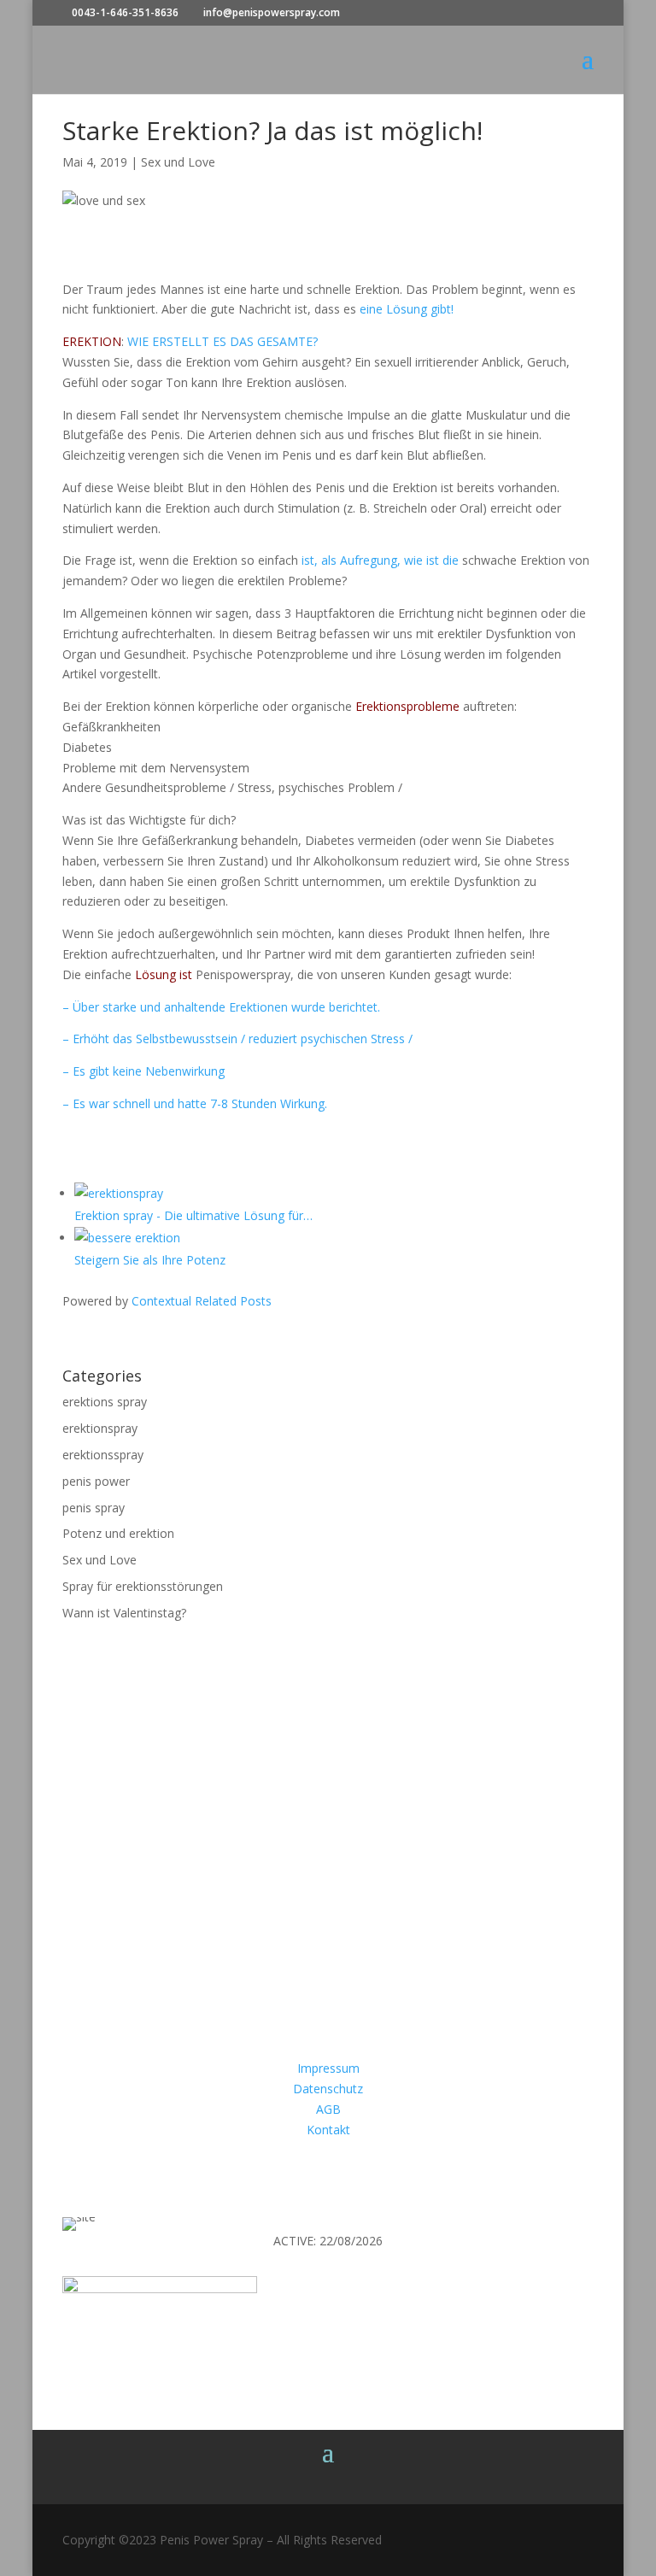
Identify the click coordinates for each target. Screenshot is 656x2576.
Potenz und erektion (118, 1533)
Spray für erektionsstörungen (143, 1586)
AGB (328, 2109)
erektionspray (100, 1428)
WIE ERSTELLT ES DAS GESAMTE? (221, 341)
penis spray (94, 1508)
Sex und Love (178, 162)
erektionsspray (103, 1455)
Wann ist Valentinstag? (124, 1613)
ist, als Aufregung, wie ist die (380, 560)
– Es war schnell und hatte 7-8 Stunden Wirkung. (195, 1103)
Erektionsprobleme (407, 706)
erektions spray (105, 1402)
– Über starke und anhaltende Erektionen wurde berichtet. (221, 1007)
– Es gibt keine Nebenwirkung (143, 1071)
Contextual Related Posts (202, 1301)
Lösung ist (162, 974)
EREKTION (92, 341)
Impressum (328, 2068)
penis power (96, 1481)
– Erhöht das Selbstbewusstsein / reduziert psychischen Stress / (237, 1039)
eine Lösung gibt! (407, 309)
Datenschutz (328, 2089)
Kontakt (328, 2130)
